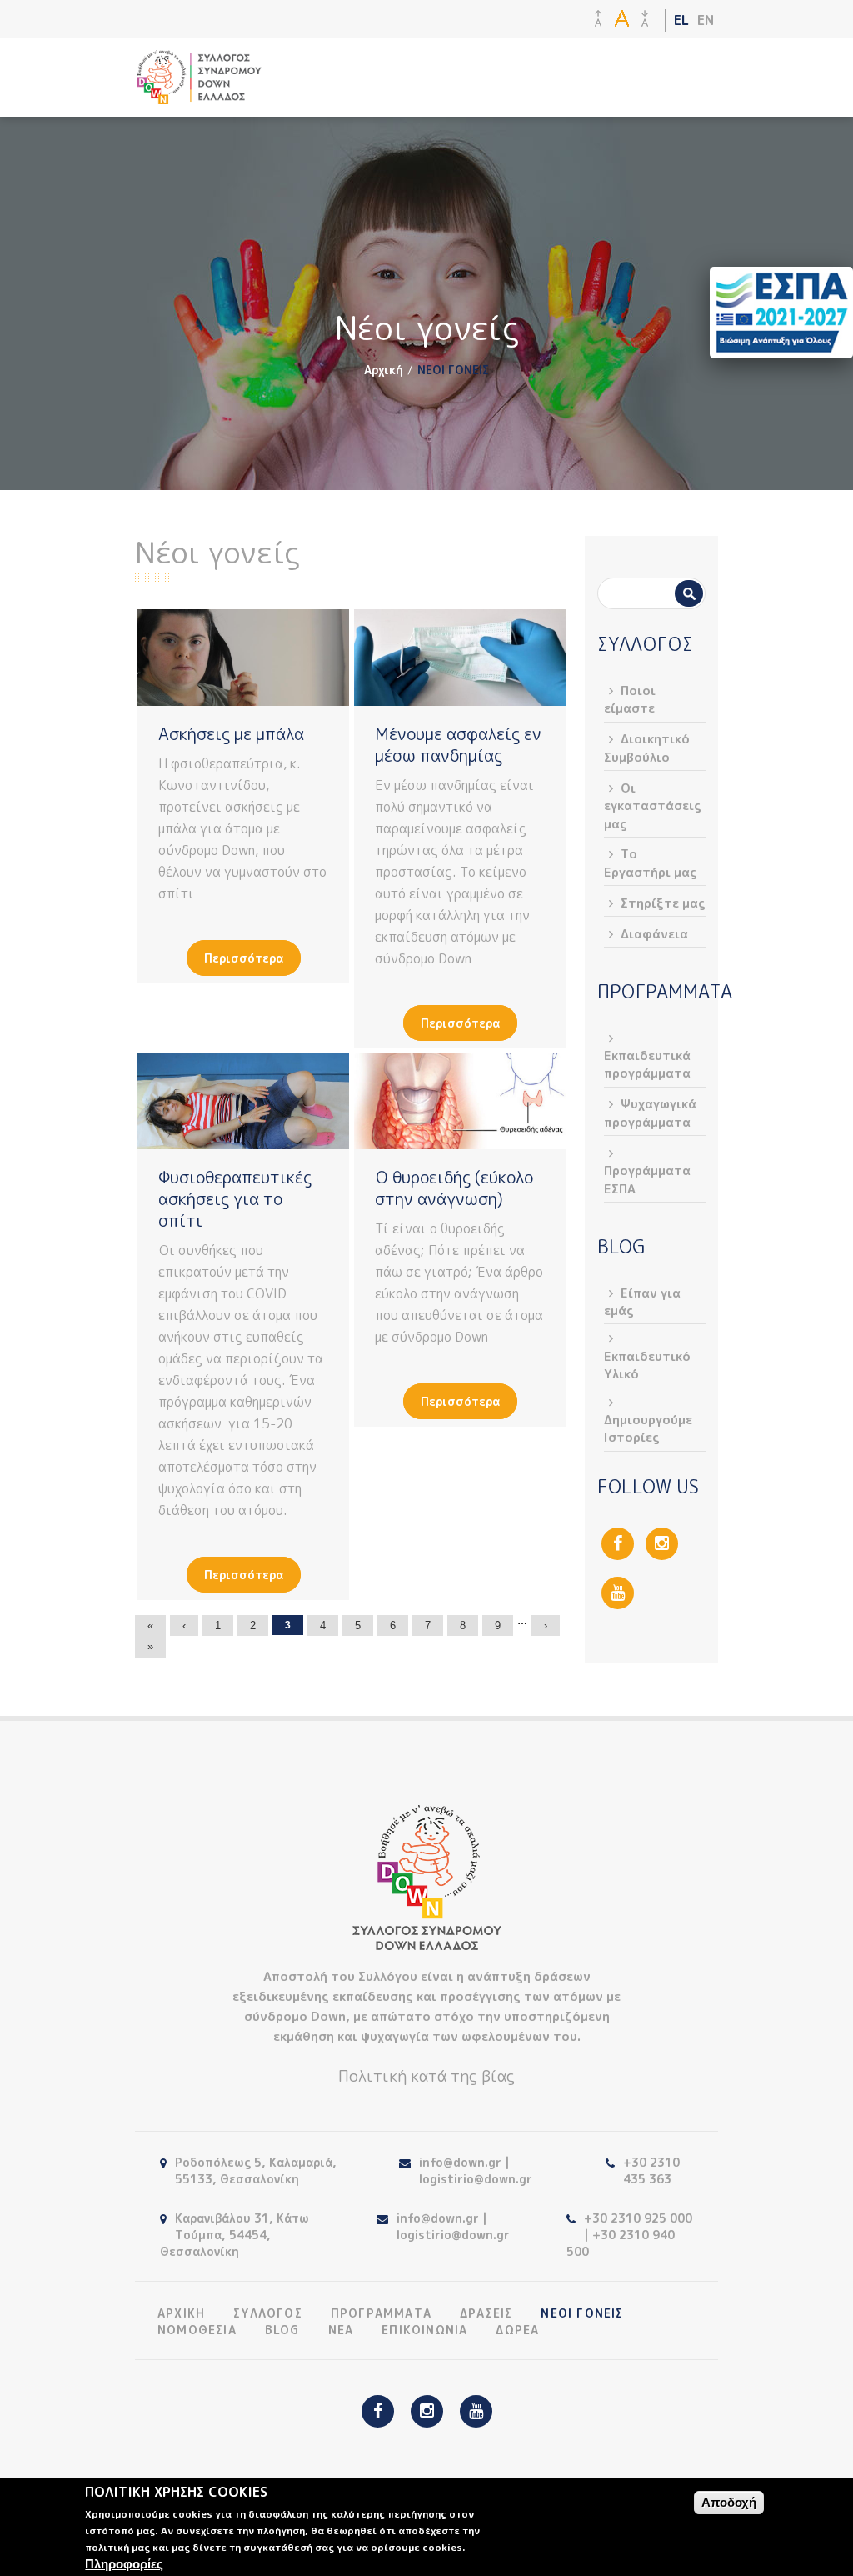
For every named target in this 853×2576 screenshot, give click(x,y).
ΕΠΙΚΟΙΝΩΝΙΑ (424, 2330)
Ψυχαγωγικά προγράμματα (650, 1113)
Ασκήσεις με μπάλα (231, 733)
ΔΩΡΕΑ (517, 2330)
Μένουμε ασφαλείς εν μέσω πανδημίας (458, 744)
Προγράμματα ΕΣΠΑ (647, 1179)
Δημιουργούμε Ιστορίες (648, 1428)
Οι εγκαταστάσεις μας (653, 806)
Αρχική (384, 370)
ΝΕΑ (341, 2330)
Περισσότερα (244, 958)
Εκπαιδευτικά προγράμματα (647, 1064)
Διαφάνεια (654, 934)
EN (706, 20)
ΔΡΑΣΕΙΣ (486, 2313)
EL (681, 20)
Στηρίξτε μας (663, 903)
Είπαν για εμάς (642, 1302)
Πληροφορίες (124, 2564)
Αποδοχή (729, 2502)
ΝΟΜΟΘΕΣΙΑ (197, 2330)
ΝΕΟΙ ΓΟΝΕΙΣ (582, 2313)
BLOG (282, 2330)
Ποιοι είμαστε (630, 699)
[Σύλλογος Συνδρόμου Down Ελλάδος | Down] (199, 95)
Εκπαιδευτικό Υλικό (647, 1365)
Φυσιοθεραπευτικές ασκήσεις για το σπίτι (235, 1198)
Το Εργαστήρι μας (651, 863)
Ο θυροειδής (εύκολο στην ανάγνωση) (454, 1188)
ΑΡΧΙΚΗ (181, 2313)
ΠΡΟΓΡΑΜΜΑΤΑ (381, 2313)
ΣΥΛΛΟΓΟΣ (268, 2313)
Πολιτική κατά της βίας (426, 2076)
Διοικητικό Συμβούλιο (647, 748)
